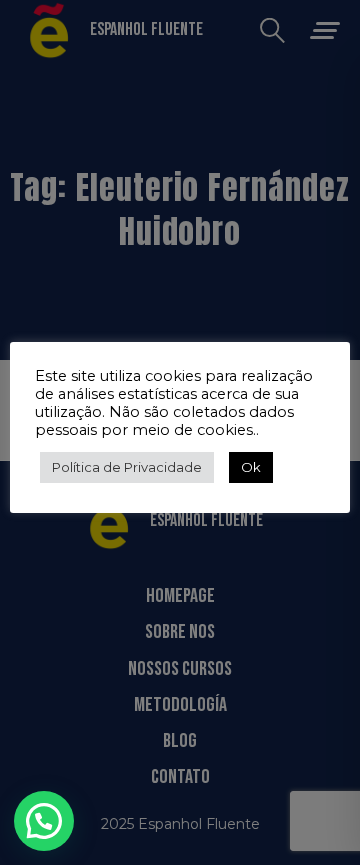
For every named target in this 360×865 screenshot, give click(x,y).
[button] (44, 821)
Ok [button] (251, 467)
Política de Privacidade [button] (127, 467)
